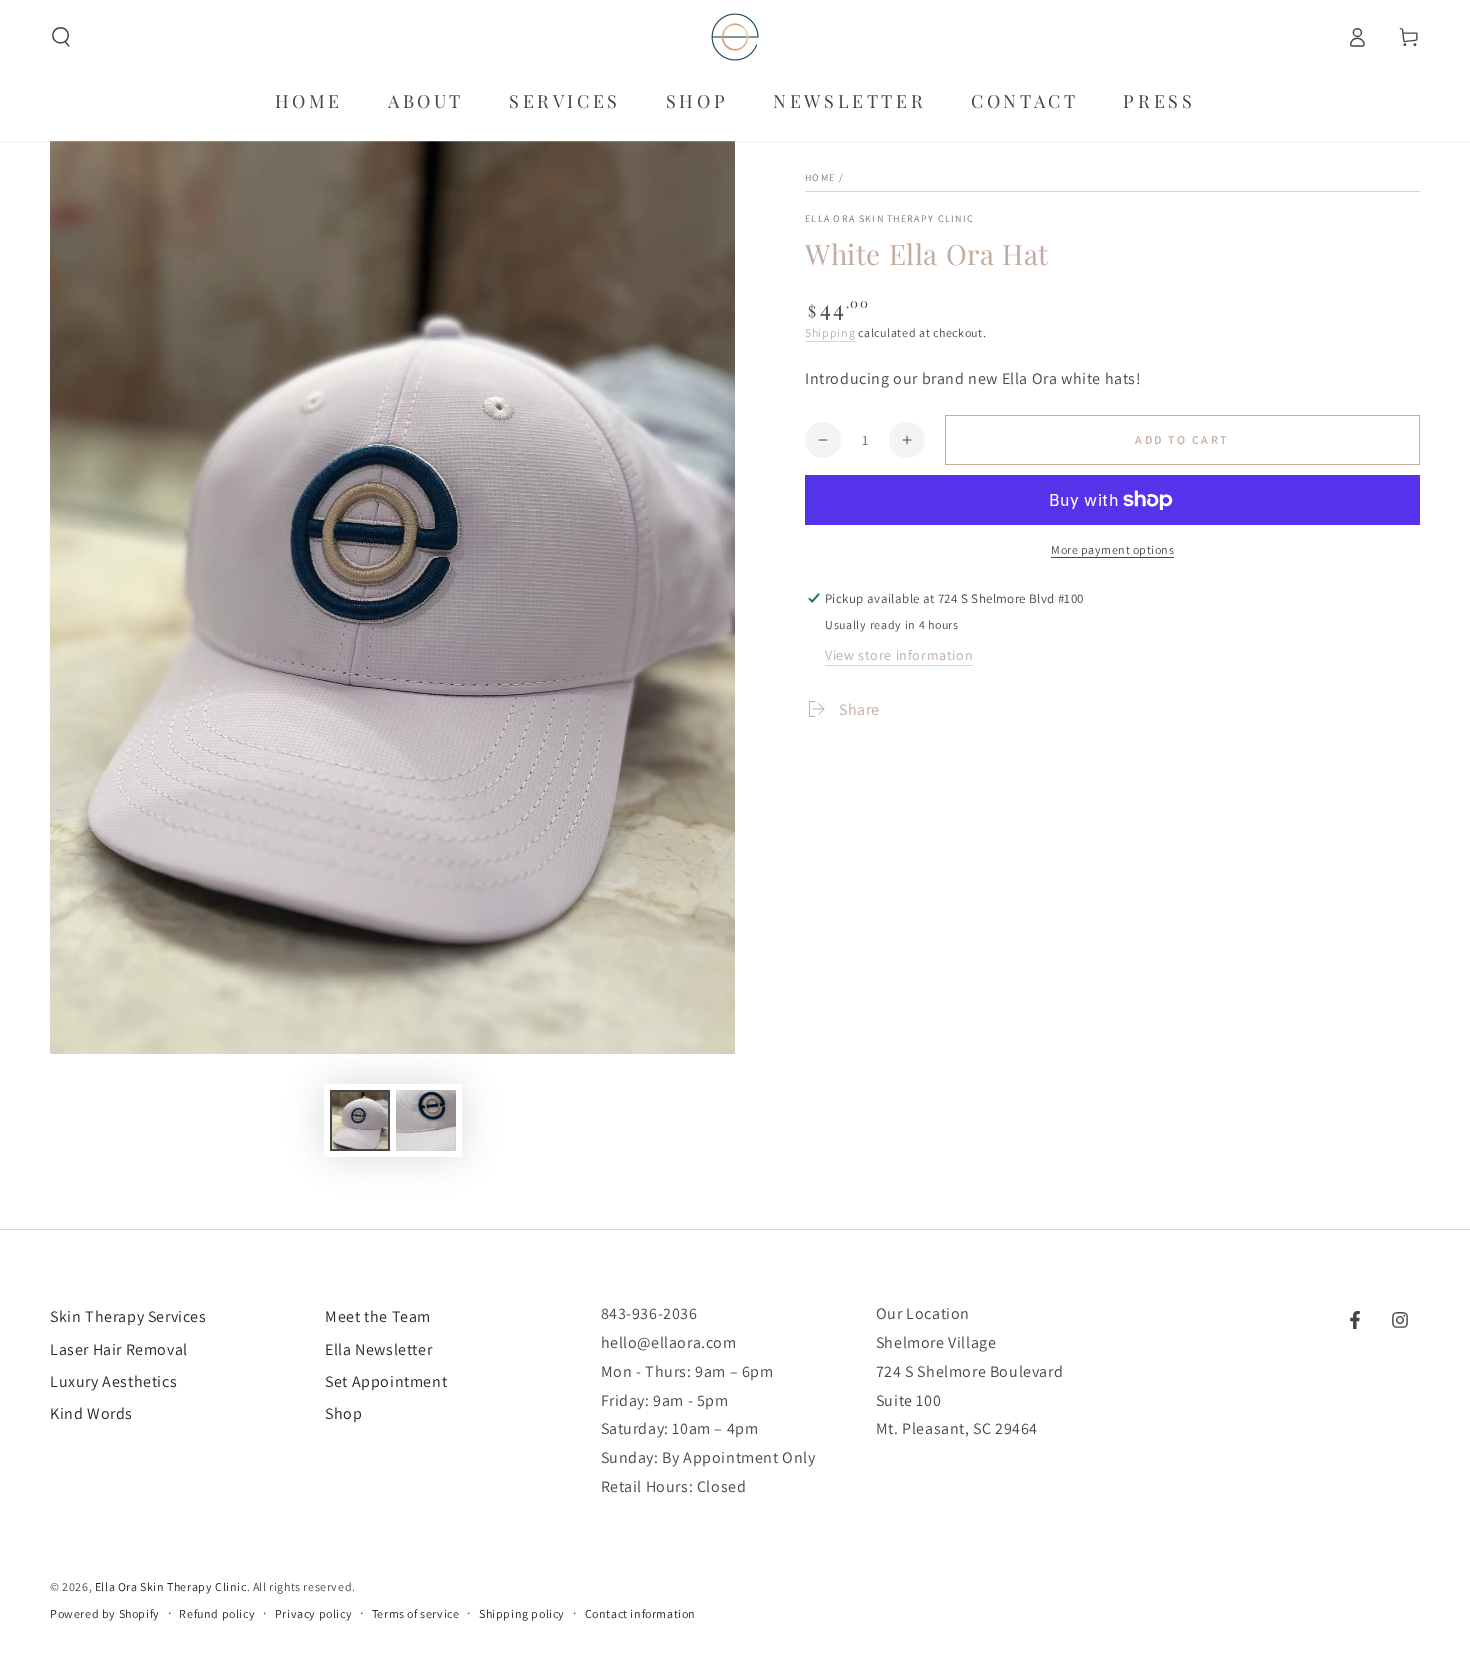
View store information (899, 655)
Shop (343, 1413)
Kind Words (91, 1413)
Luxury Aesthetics (113, 1381)
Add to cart (1182, 439)
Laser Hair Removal (119, 1349)
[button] (61, 37)
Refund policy (217, 1613)
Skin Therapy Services (128, 1316)
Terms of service (416, 1613)
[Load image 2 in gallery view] (426, 1120)
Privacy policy (313, 1613)
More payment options (1112, 549)
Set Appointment (386, 1381)
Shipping (830, 332)
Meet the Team (378, 1316)
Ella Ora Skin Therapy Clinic (889, 218)
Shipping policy (522, 1613)
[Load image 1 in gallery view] (360, 1120)
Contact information (640, 1613)
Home (820, 177)
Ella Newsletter (378, 1349)
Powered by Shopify (105, 1613)
